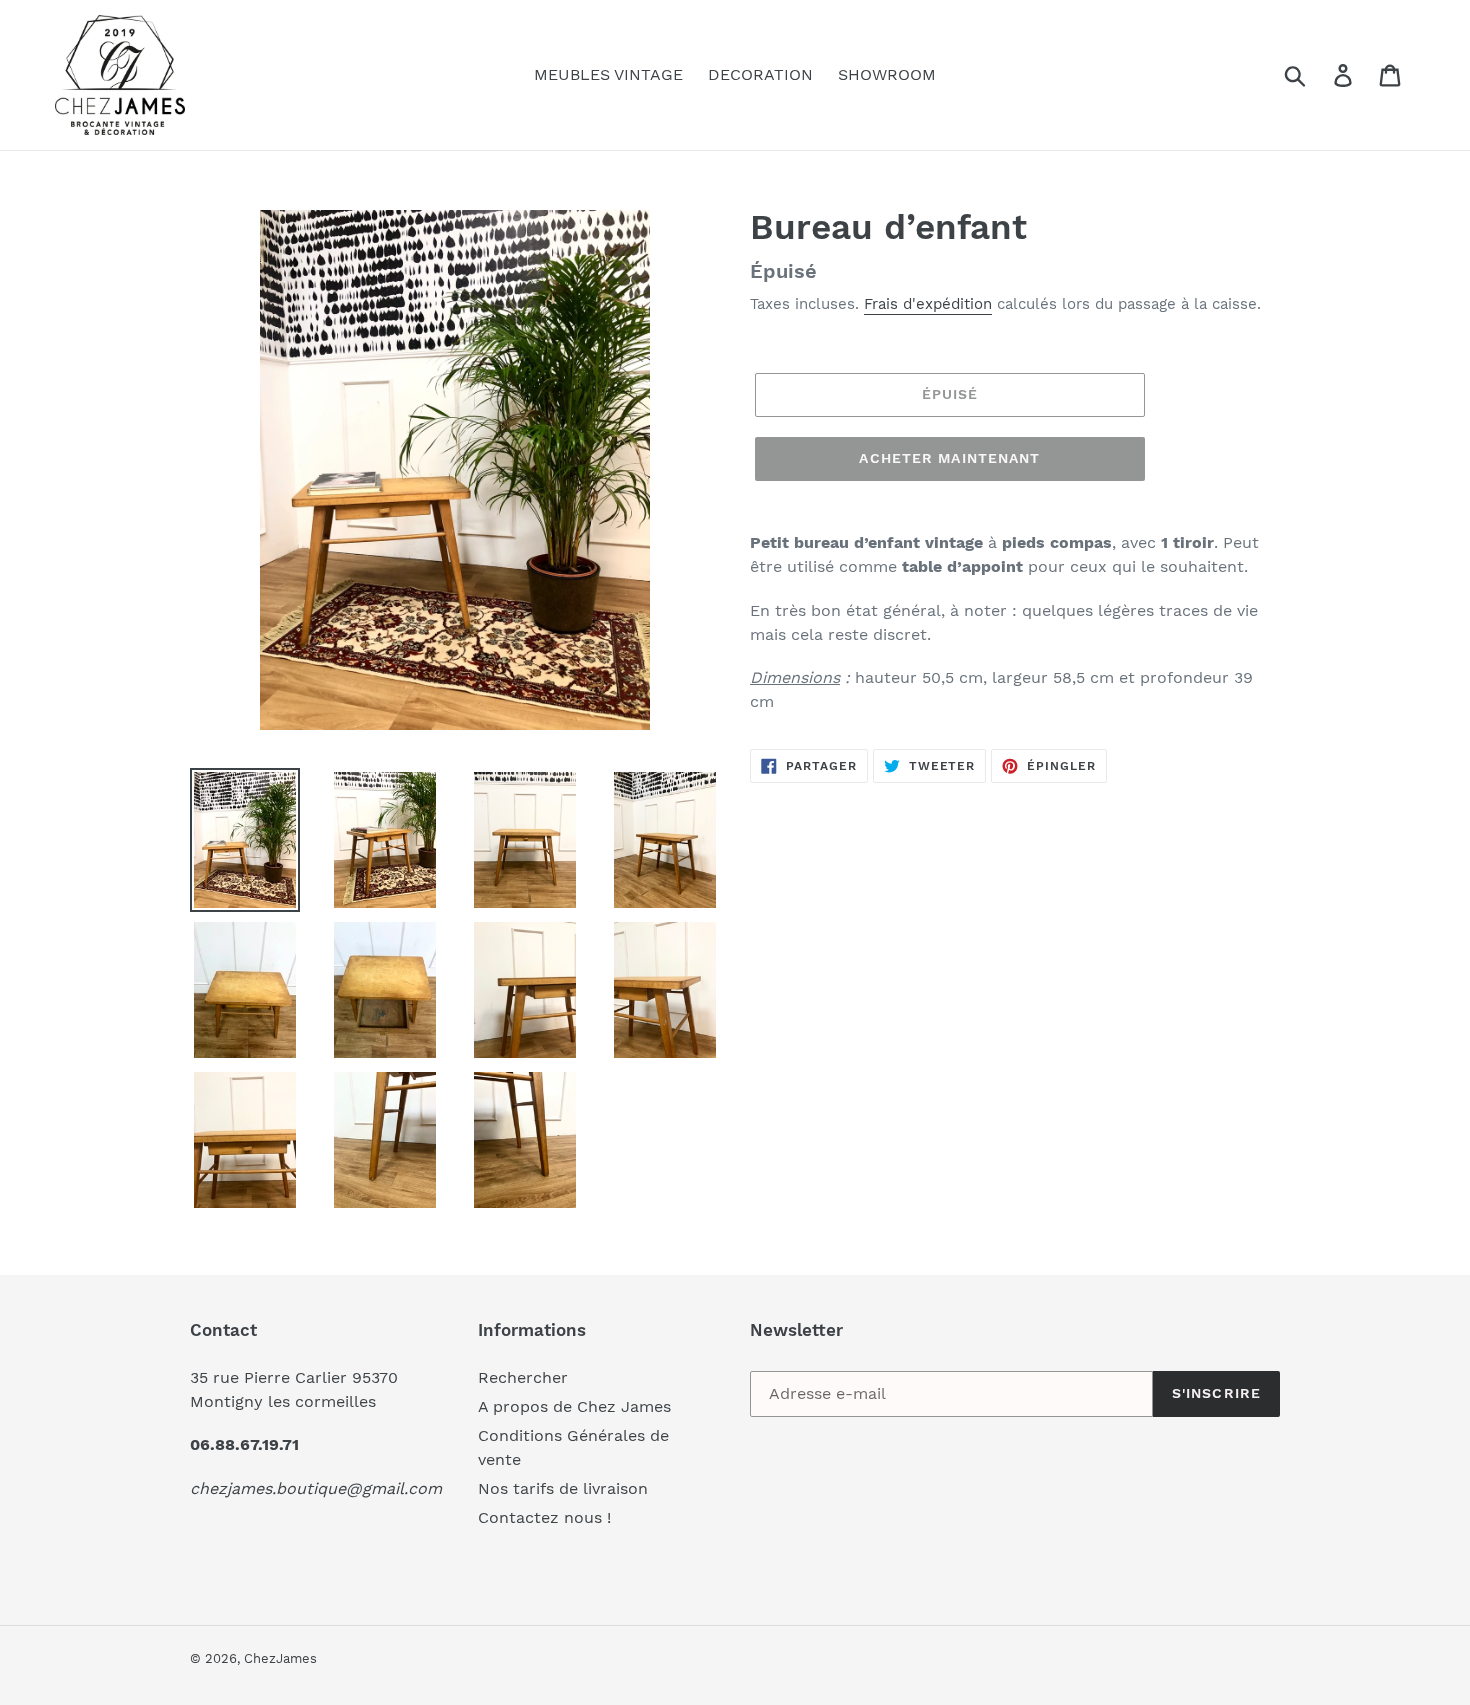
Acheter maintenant (949, 458)
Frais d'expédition (928, 304)
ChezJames (280, 1658)
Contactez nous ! (544, 1517)
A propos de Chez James (574, 1406)
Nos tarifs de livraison (563, 1488)
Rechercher (523, 1377)
